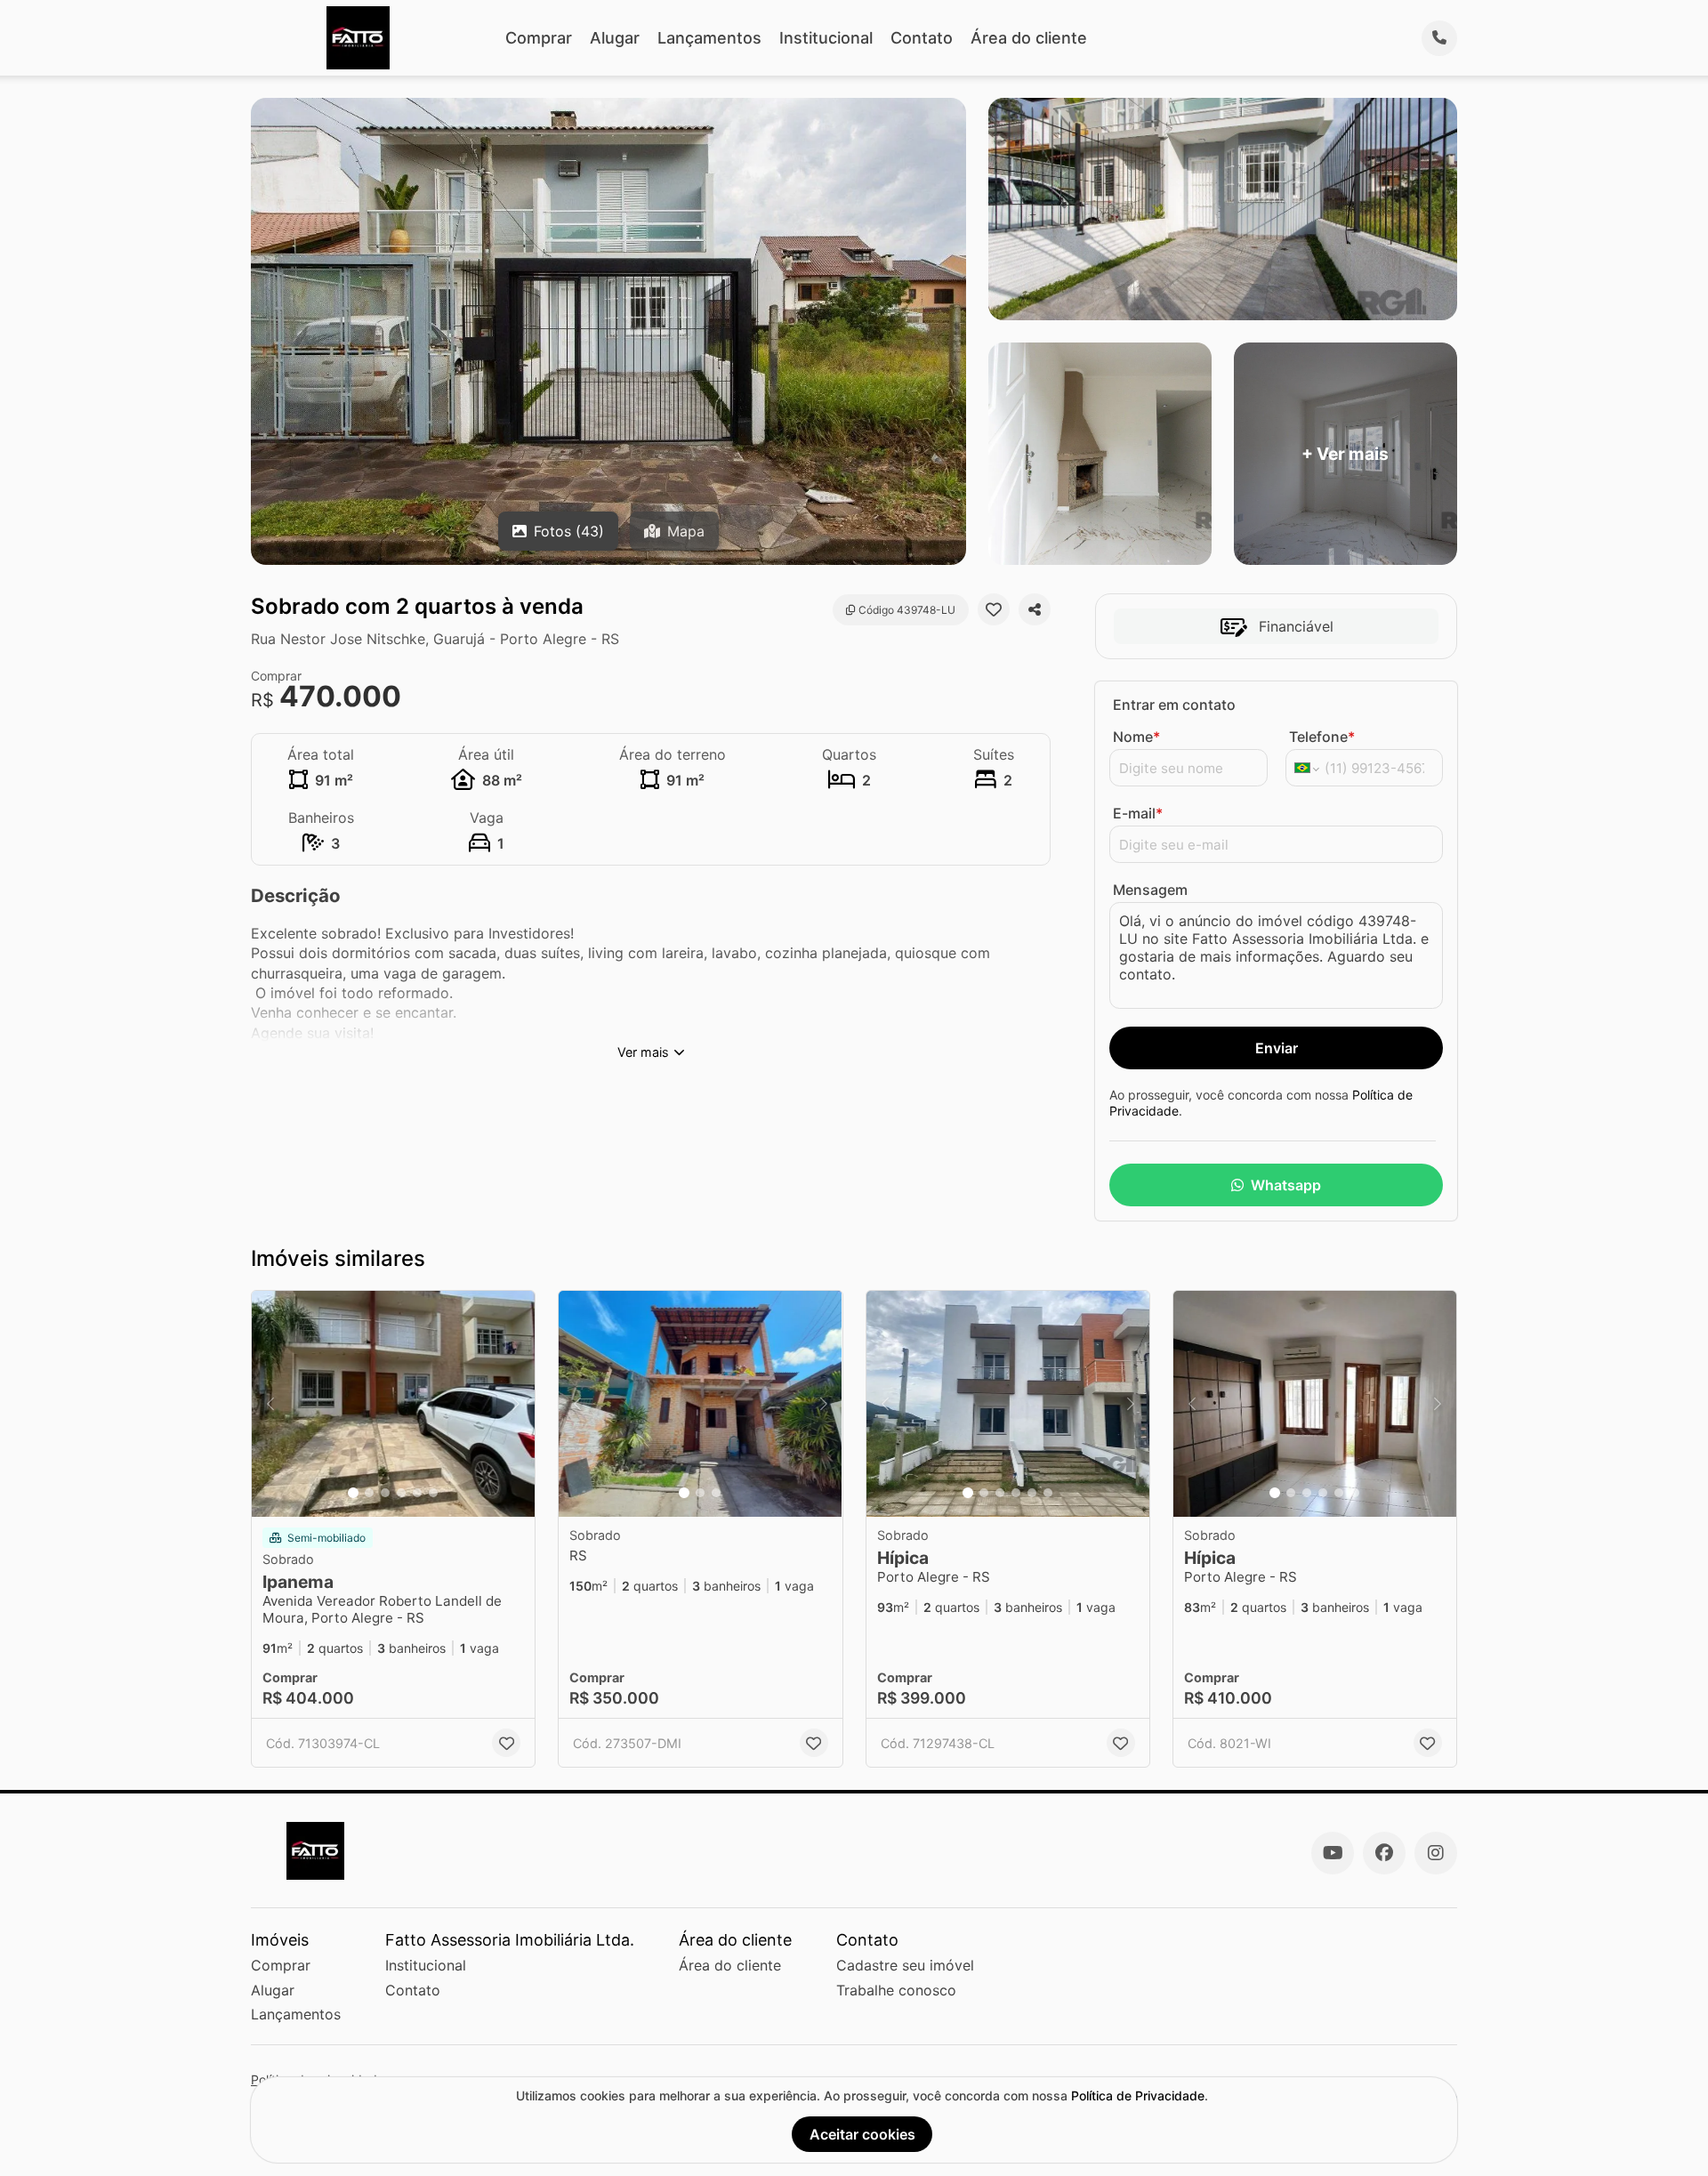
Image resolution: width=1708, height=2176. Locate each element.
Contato (922, 38)
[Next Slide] (516, 1404)
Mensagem (1150, 890)
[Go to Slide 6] (433, 1493)
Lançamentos (709, 38)
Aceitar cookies (862, 2134)
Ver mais (643, 1052)
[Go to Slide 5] (417, 1493)
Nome (1136, 737)
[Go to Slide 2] (369, 1493)
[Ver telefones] (1439, 38)
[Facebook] (1384, 1853)
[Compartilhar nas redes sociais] (1035, 609)
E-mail (1138, 813)
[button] (393, 1404)
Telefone (1322, 737)
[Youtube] (1333, 1853)
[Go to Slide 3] (385, 1493)
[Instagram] (1436, 1853)
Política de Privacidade (1138, 2095)
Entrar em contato (1174, 705)
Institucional (826, 38)
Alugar (615, 38)
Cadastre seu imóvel (905, 1965)
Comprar (539, 38)
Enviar (1277, 1048)
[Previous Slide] (270, 1404)
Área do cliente (1029, 38)
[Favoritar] (994, 609)
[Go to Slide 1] (353, 1493)
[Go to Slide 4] (401, 1493)
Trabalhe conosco (896, 1990)
